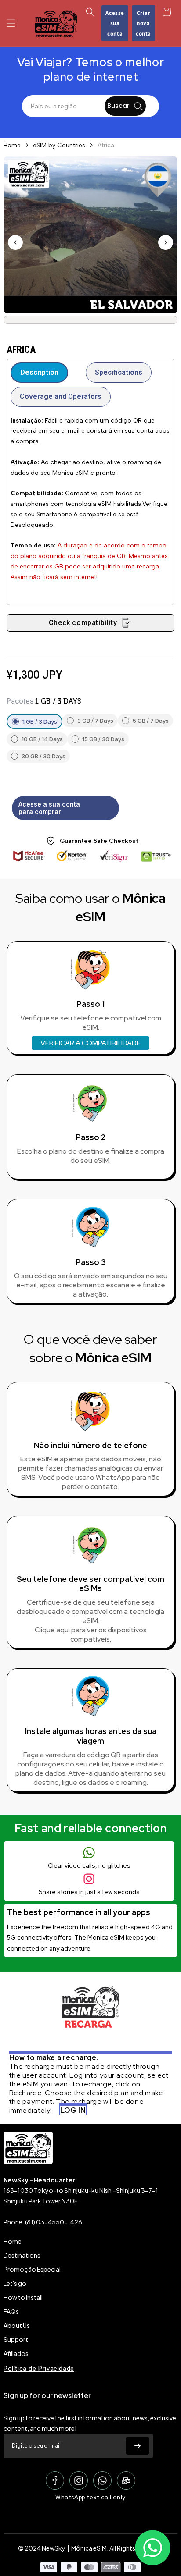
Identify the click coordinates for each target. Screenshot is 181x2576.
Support (16, 2339)
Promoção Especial (32, 2269)
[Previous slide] (15, 242)
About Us (17, 2325)
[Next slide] (166, 242)
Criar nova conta (143, 23)
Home (12, 145)
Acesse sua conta (115, 23)
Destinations (22, 2255)
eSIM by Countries (59, 145)
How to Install (23, 2297)
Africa (106, 145)
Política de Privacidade (39, 2369)
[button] (11, 23)
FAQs (11, 2311)
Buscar (118, 106)
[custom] (55, 2480)
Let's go (15, 2283)
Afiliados (16, 2353)
